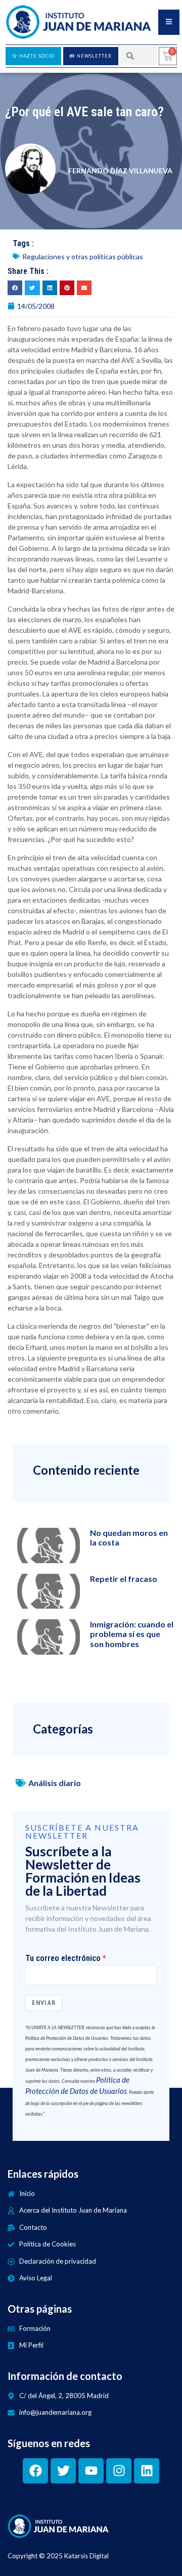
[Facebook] (35, 2471)
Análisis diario (55, 1783)
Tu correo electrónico (63, 1958)
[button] (15, 288)
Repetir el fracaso (124, 1579)
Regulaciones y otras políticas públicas (83, 256)
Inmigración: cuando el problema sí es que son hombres (132, 1634)
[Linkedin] (147, 2471)
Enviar (44, 2003)
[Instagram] (119, 2471)
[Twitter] (63, 2471)
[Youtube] (91, 2471)
